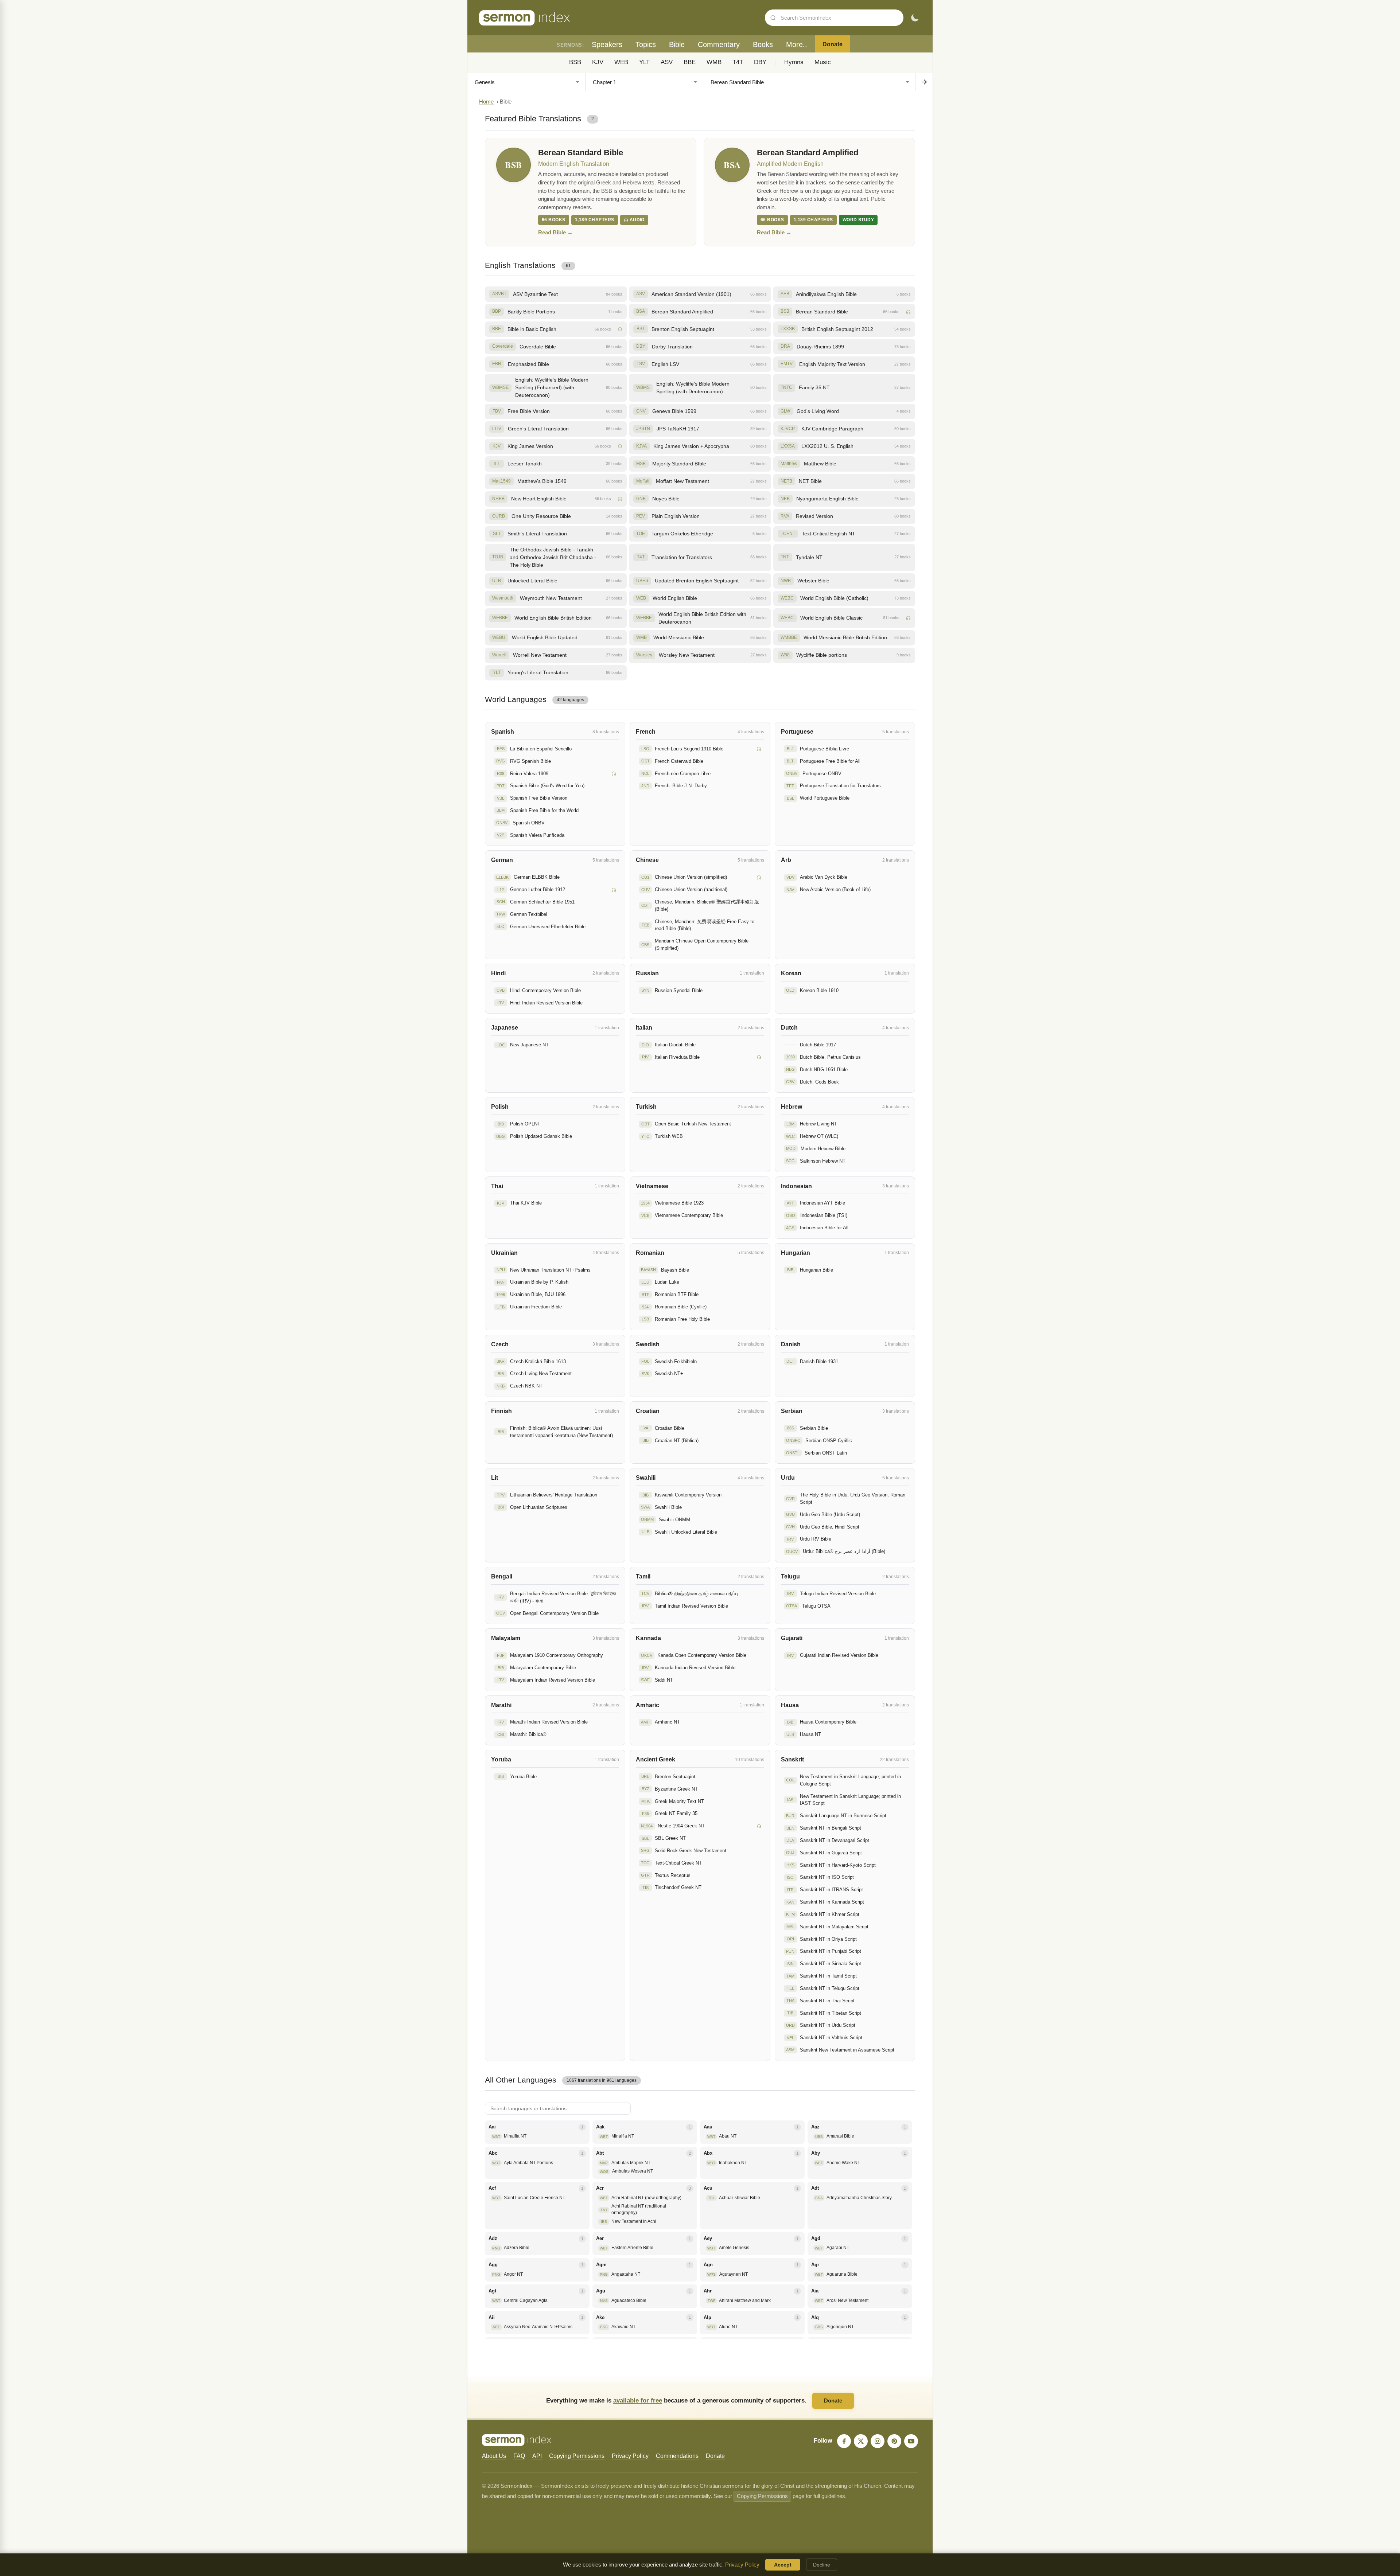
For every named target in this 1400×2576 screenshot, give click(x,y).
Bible (677, 44)
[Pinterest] (894, 2441)
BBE (690, 62)
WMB (714, 62)
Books (763, 44)
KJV (598, 62)
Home (486, 102)
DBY (760, 62)
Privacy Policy (630, 2456)
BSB (575, 62)
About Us (494, 2456)
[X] (861, 2441)
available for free (638, 2400)
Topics (646, 44)
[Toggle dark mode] (915, 18)
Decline (822, 2565)
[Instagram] (878, 2441)
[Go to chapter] (924, 82)
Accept (783, 2565)
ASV (667, 62)
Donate (833, 44)
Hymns (794, 62)
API (537, 2456)
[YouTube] (911, 2441)
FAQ (519, 2456)
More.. (797, 44)
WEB (621, 62)
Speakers (607, 44)
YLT (644, 62)
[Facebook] (844, 2441)
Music (823, 62)
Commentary (719, 44)
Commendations (677, 2456)
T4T (738, 62)
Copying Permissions (577, 2456)
